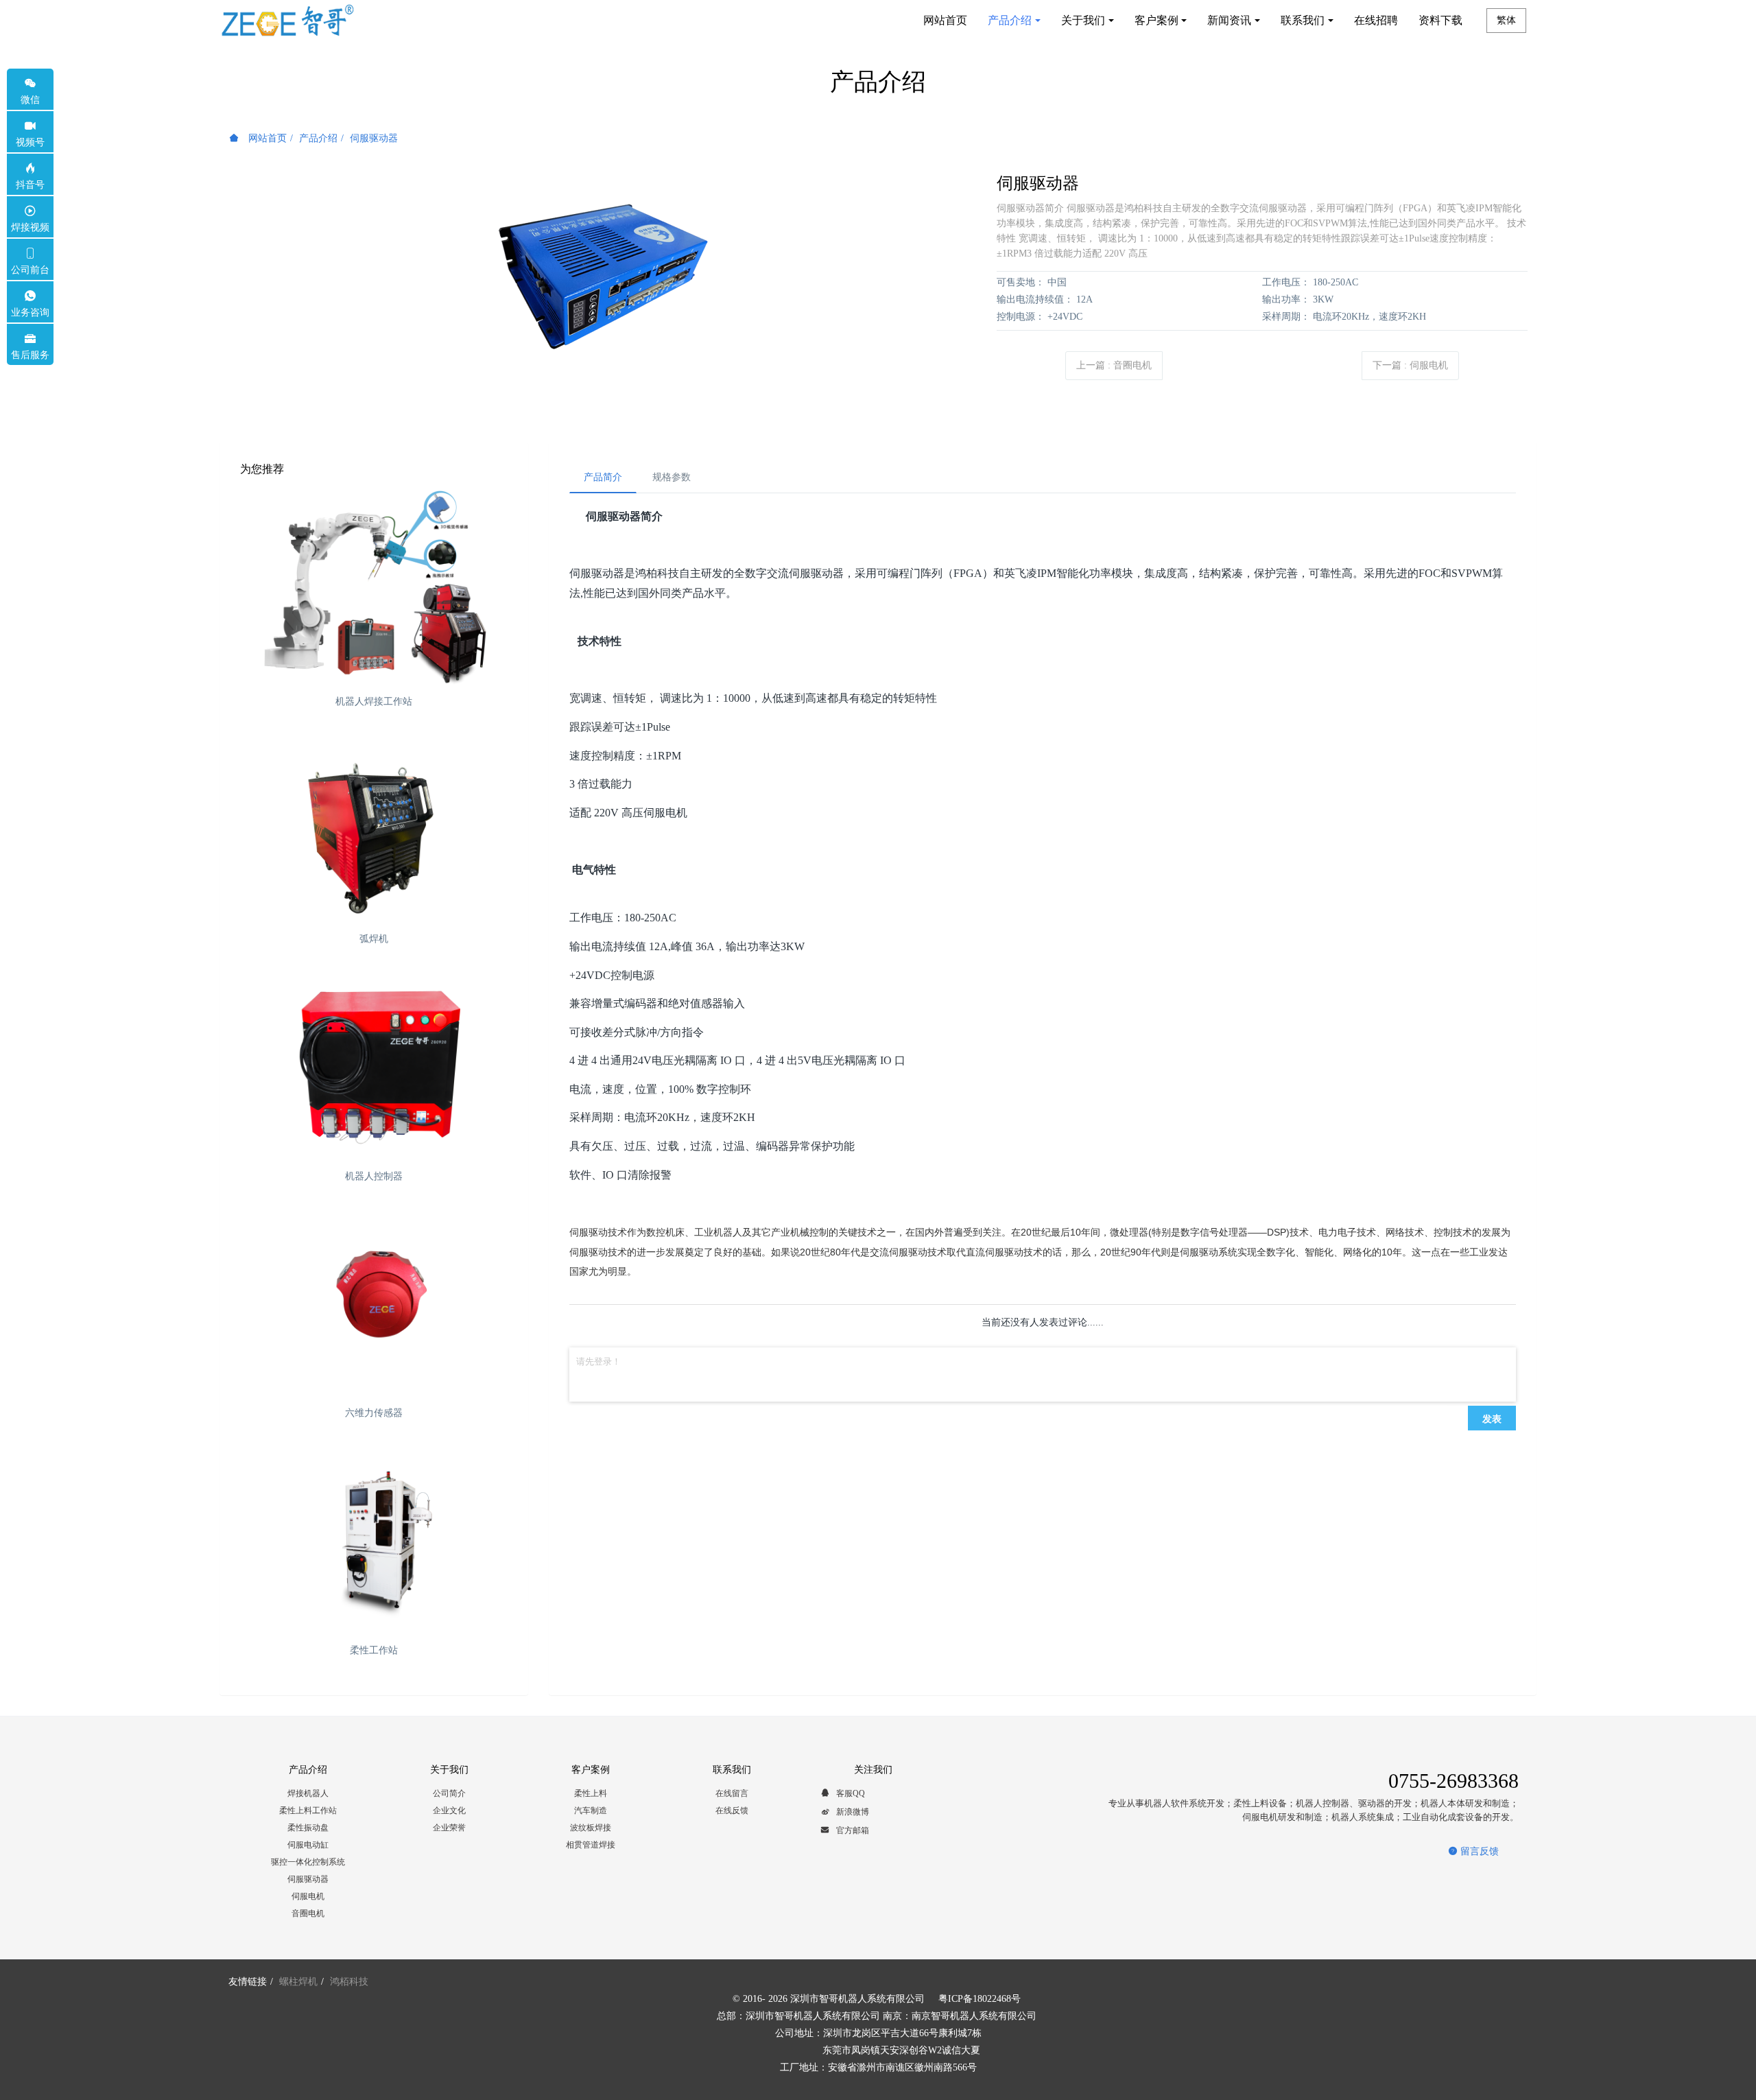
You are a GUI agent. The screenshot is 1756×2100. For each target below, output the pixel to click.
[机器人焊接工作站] (374, 590)
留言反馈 (1478, 1851)
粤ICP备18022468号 (980, 1999)
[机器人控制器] (374, 1064)
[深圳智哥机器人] (287, 21)
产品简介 (603, 477)
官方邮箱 (852, 1830)
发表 (1492, 1418)
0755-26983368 (1454, 1781)
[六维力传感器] (374, 1301)
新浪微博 (852, 1812)
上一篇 (1114, 365)
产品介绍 (318, 138)
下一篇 (1410, 365)
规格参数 (672, 477)
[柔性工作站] (374, 1538)
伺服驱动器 (374, 138)
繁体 (1506, 20)
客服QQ (850, 1793)
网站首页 (945, 20)
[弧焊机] (374, 827)
